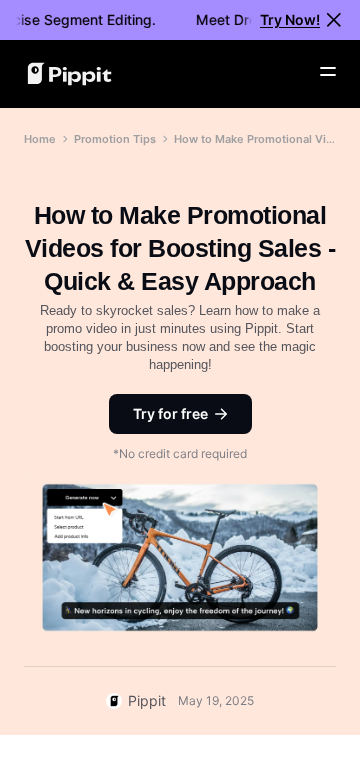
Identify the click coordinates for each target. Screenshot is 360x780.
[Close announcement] (334, 20)
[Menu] (328, 72)
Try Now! (290, 19)
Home (40, 139)
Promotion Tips (115, 139)
